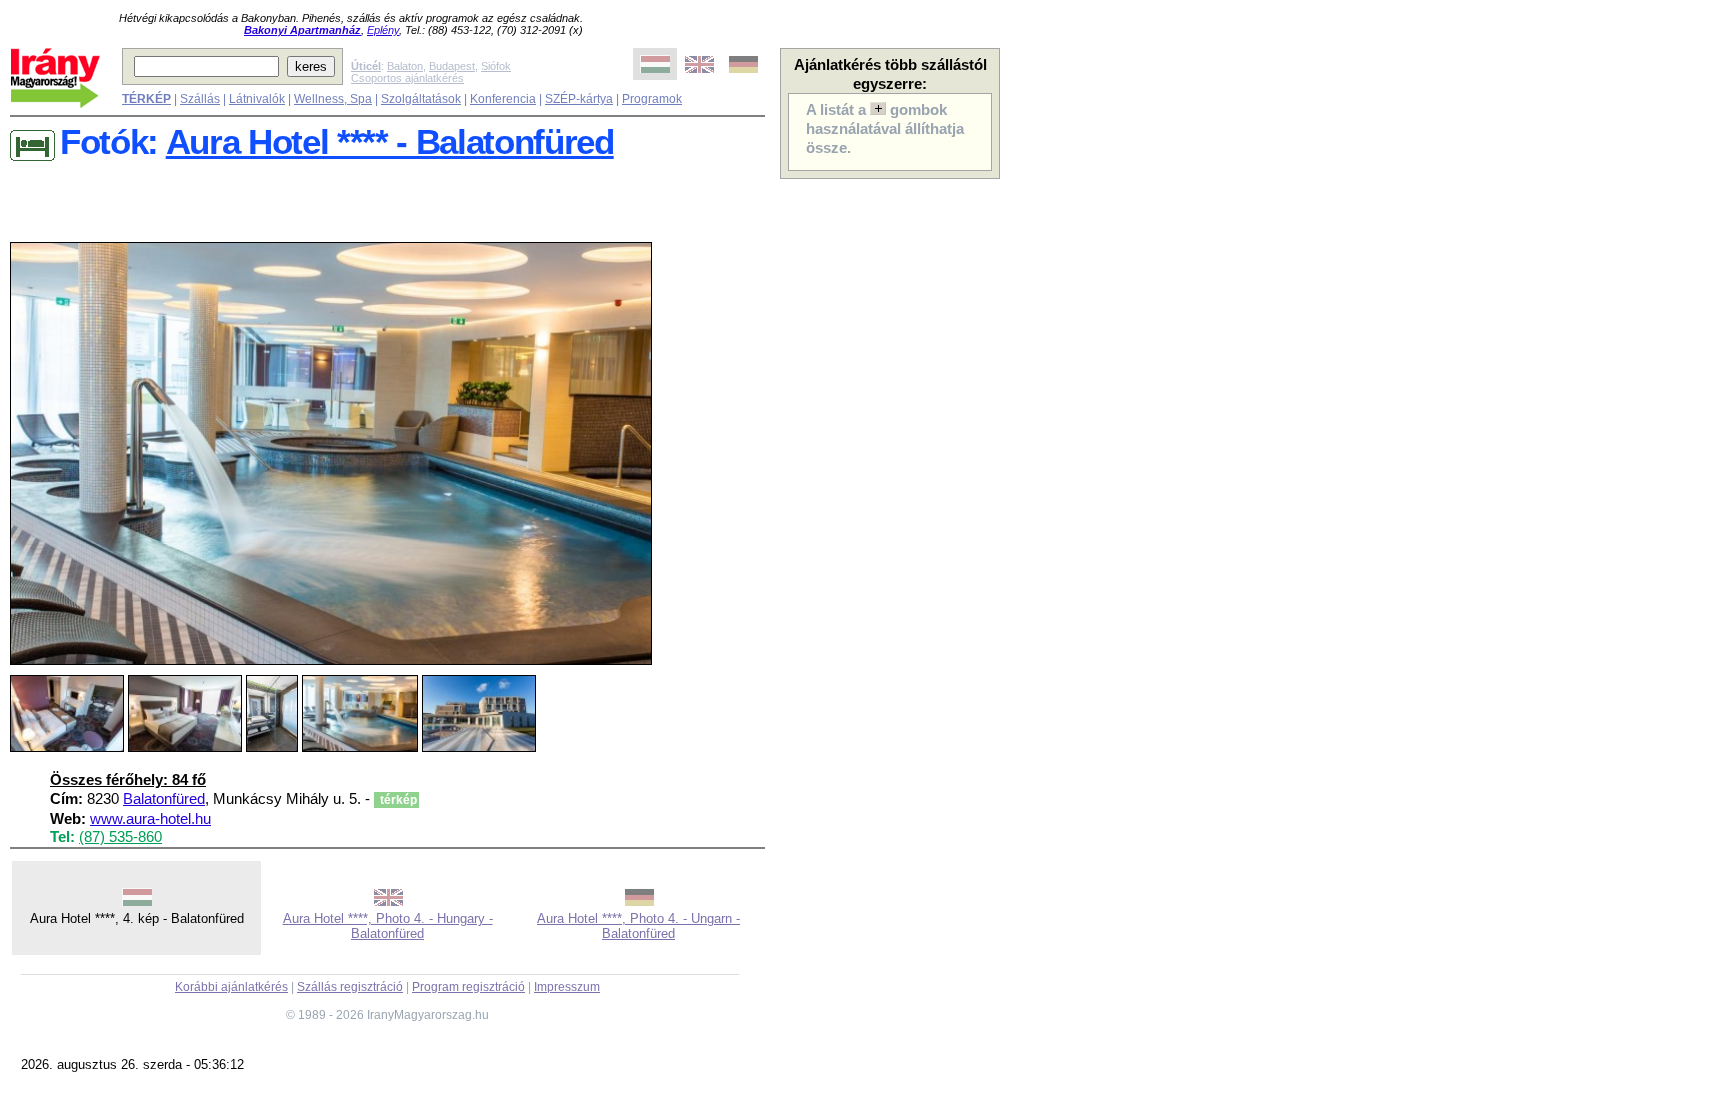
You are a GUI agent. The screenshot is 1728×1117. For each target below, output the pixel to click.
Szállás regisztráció (350, 987)
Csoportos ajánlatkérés (407, 78)
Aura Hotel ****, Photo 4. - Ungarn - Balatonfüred (638, 926)
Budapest (452, 66)
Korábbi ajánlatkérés (231, 987)
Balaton (405, 66)
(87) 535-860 (120, 837)
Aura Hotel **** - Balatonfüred (390, 142)
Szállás (200, 99)
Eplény (383, 30)
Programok (652, 99)
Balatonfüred (164, 799)
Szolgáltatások (421, 99)
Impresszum (567, 987)
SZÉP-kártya (579, 99)
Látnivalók (257, 99)
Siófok (496, 66)
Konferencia (503, 99)
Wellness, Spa (333, 99)
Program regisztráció (468, 987)
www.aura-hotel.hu (150, 819)
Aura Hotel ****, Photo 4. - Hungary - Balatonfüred (388, 926)
